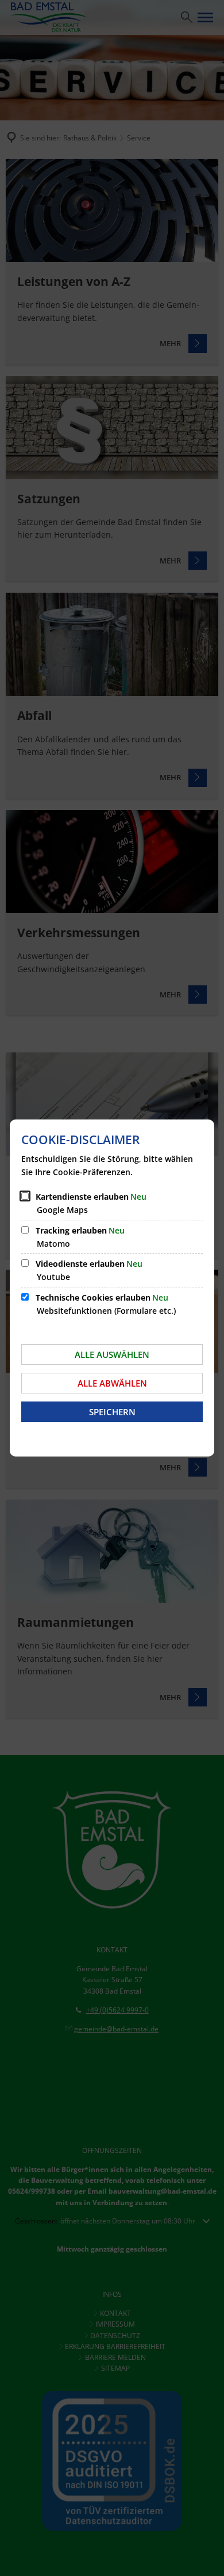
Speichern (112, 1412)
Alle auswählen (112, 1354)
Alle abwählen (112, 1383)
